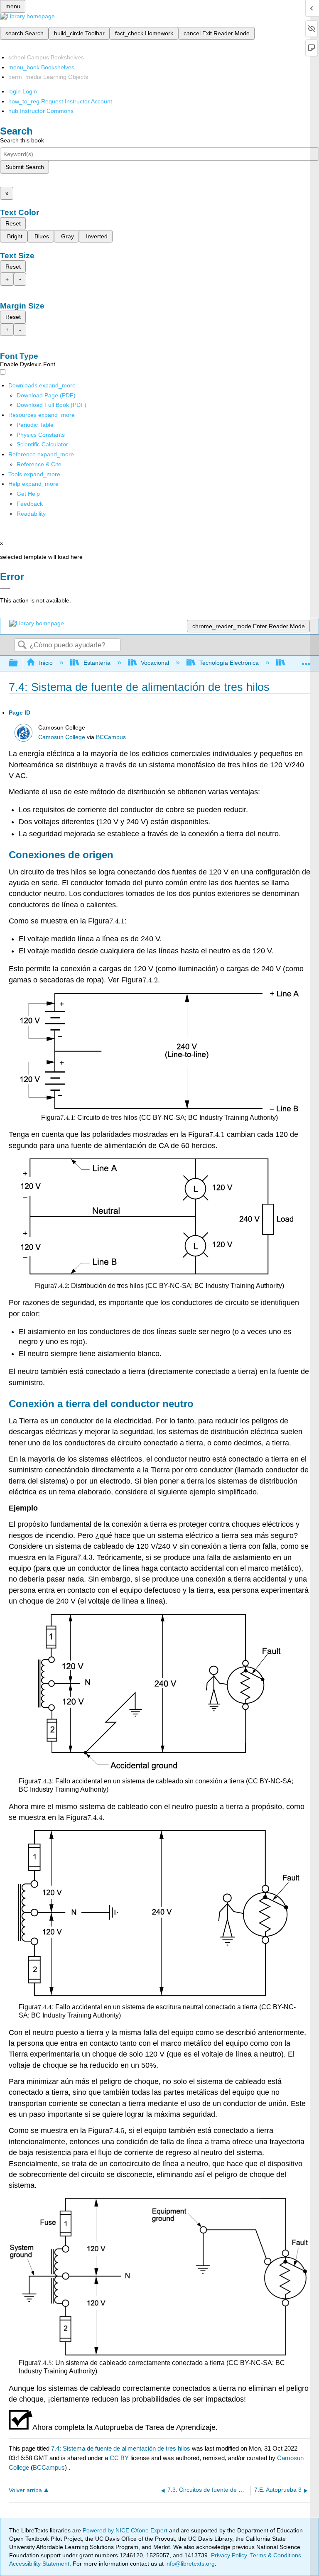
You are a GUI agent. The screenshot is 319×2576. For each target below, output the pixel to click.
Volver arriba (25, 2490)
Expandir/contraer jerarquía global (19, 663)
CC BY (120, 2458)
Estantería (97, 663)
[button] (30, 504)
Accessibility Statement (39, 2564)
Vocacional (155, 663)
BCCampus (111, 737)
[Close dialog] (5, 588)
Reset (13, 223)
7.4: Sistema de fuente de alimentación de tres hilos (121, 2448)
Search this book (22, 140)
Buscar (22, 645)
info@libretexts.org (189, 2564)
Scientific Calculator (42, 444)
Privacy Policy (229, 2555)
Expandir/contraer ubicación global (306, 661)
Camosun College (62, 737)
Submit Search (25, 167)
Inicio (46, 663)
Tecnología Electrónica (229, 663)
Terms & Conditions (276, 2555)
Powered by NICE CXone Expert (126, 2530)
